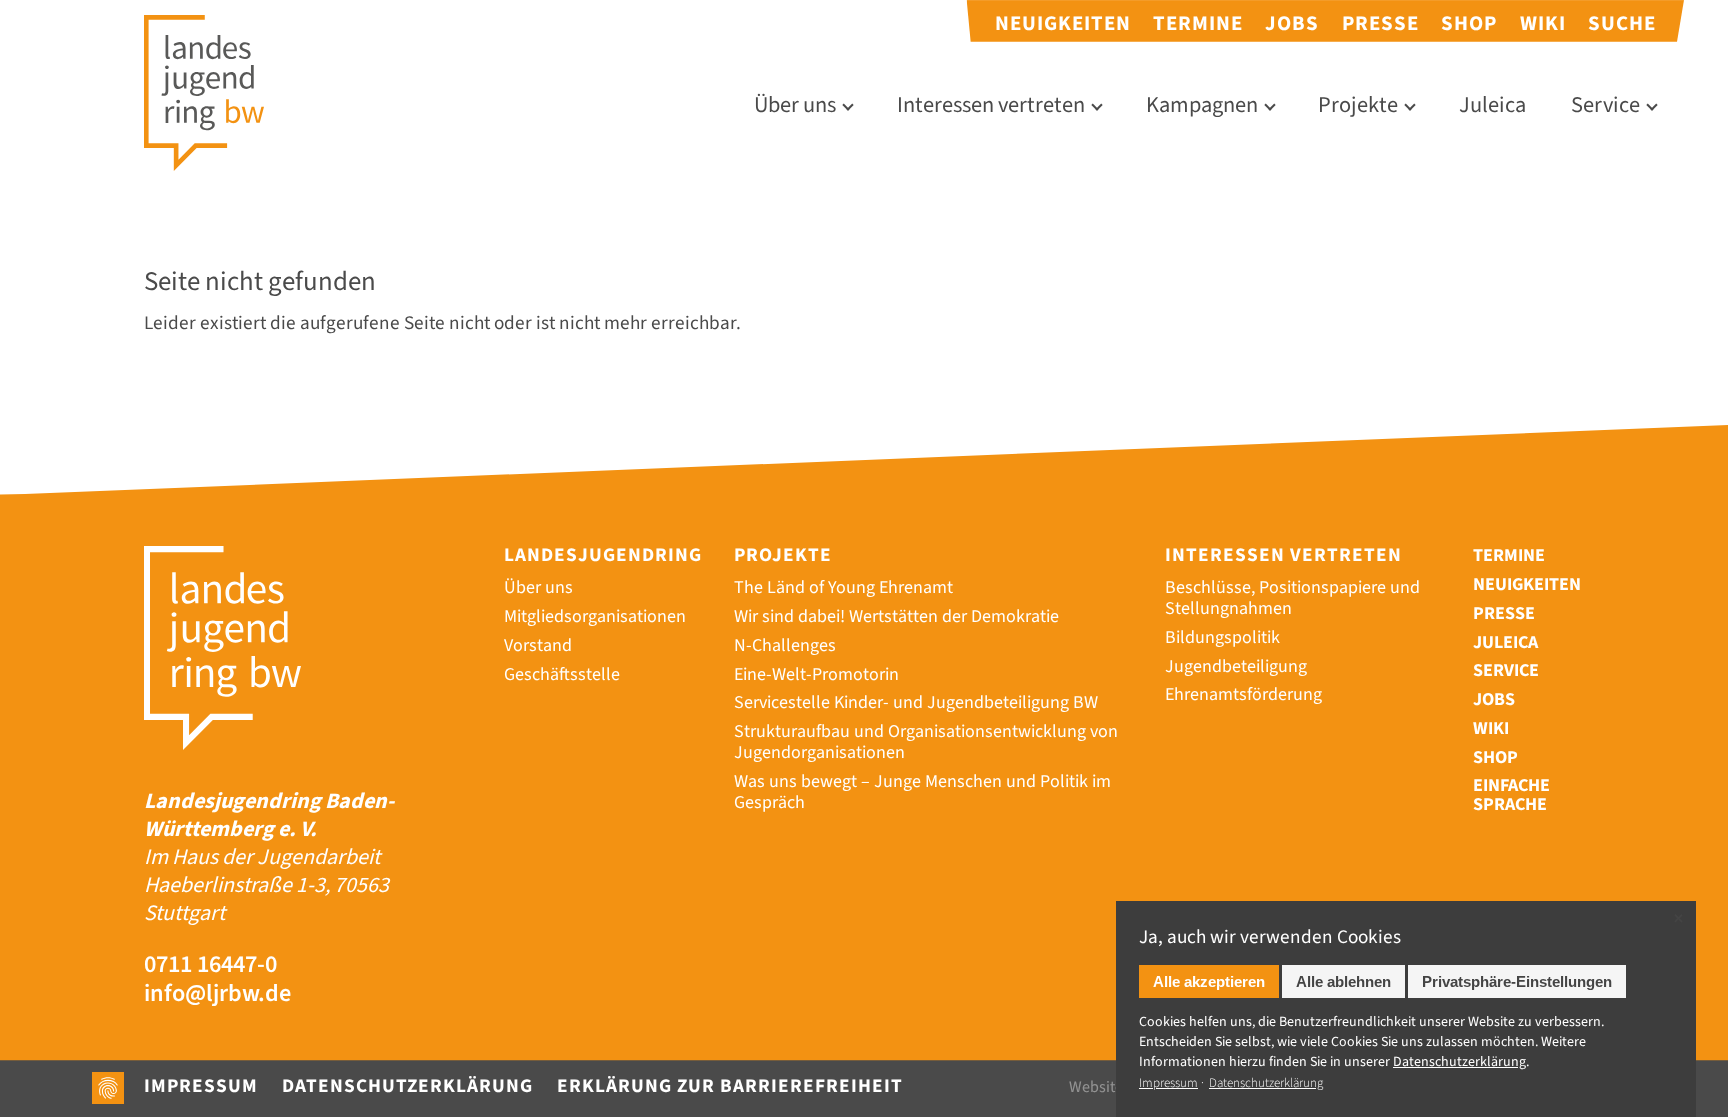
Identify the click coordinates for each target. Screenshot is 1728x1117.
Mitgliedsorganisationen (595, 616)
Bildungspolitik (1222, 637)
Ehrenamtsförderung (1243, 694)
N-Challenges (785, 645)
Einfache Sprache (1511, 796)
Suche (1622, 23)
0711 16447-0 (210, 965)
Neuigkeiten (1063, 23)
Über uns (795, 105)
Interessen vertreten (991, 105)
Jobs (1292, 23)
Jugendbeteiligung (1236, 666)
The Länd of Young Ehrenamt (843, 587)
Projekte (1358, 105)
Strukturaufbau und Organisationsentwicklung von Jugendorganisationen (926, 742)
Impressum (201, 1086)
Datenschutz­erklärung (1459, 1062)
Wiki (1543, 23)
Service (1605, 105)
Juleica (1492, 105)
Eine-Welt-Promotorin (816, 674)
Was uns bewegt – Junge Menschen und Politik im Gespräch (922, 792)
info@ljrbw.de (217, 994)
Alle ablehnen (1343, 981)
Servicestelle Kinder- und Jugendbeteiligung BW (916, 702)
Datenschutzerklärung (407, 1086)
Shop (1469, 23)
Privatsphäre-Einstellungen (1517, 981)
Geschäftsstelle (562, 674)
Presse (1380, 23)
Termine (1198, 23)
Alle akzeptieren (1209, 981)
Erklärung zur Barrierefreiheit (730, 1086)
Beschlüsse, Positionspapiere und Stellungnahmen (1292, 598)
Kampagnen (1202, 105)
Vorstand (538, 645)
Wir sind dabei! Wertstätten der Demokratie (896, 616)
